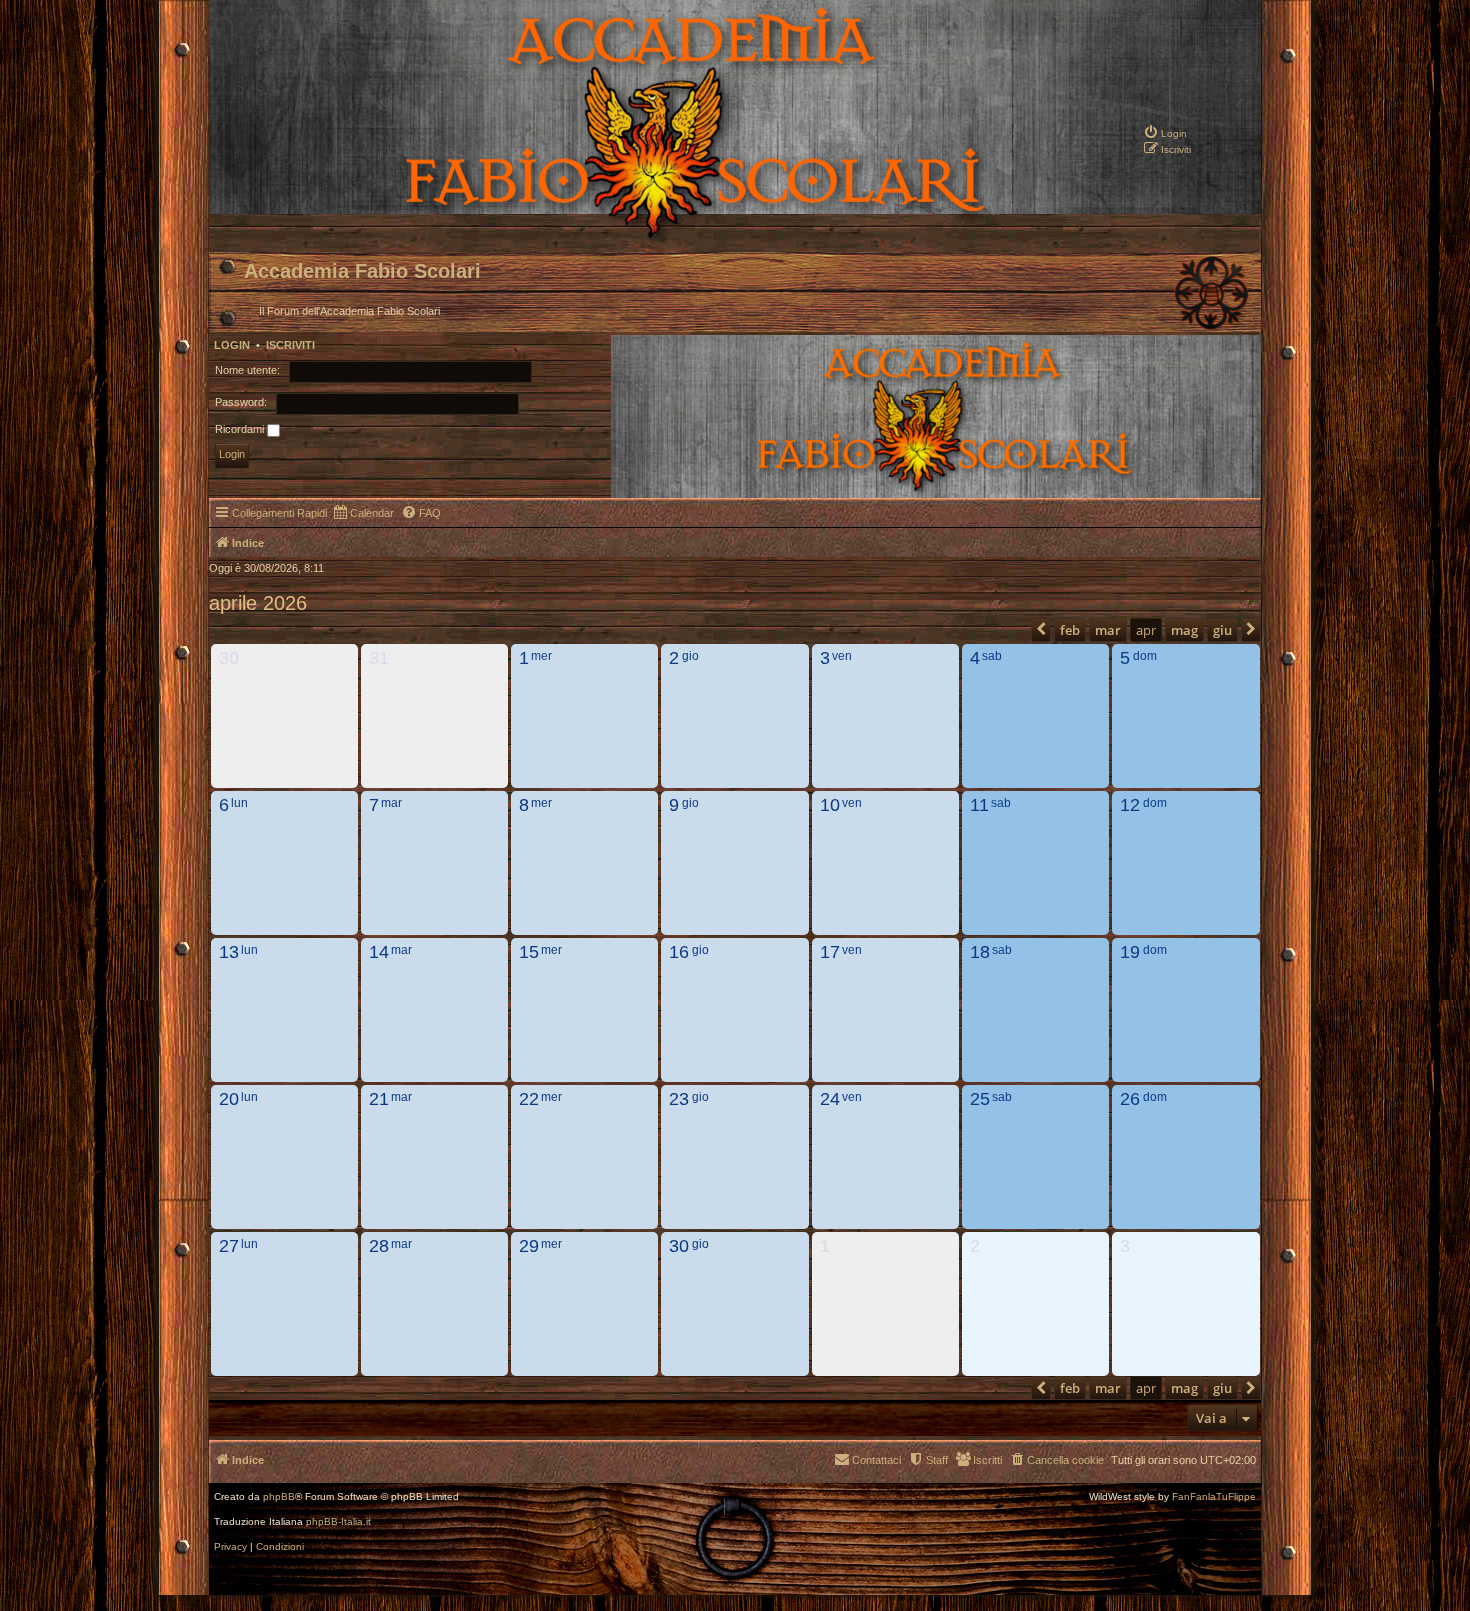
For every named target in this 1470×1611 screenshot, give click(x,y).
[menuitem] (1165, 132)
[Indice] (626, 236)
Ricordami (241, 429)
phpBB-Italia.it (338, 1522)
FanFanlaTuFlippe (1214, 1497)
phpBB (279, 1497)
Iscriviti (290, 345)
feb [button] (1070, 630)
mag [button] (1184, 630)
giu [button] (1222, 630)
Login (232, 345)
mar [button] (1108, 630)
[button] (1041, 630)
